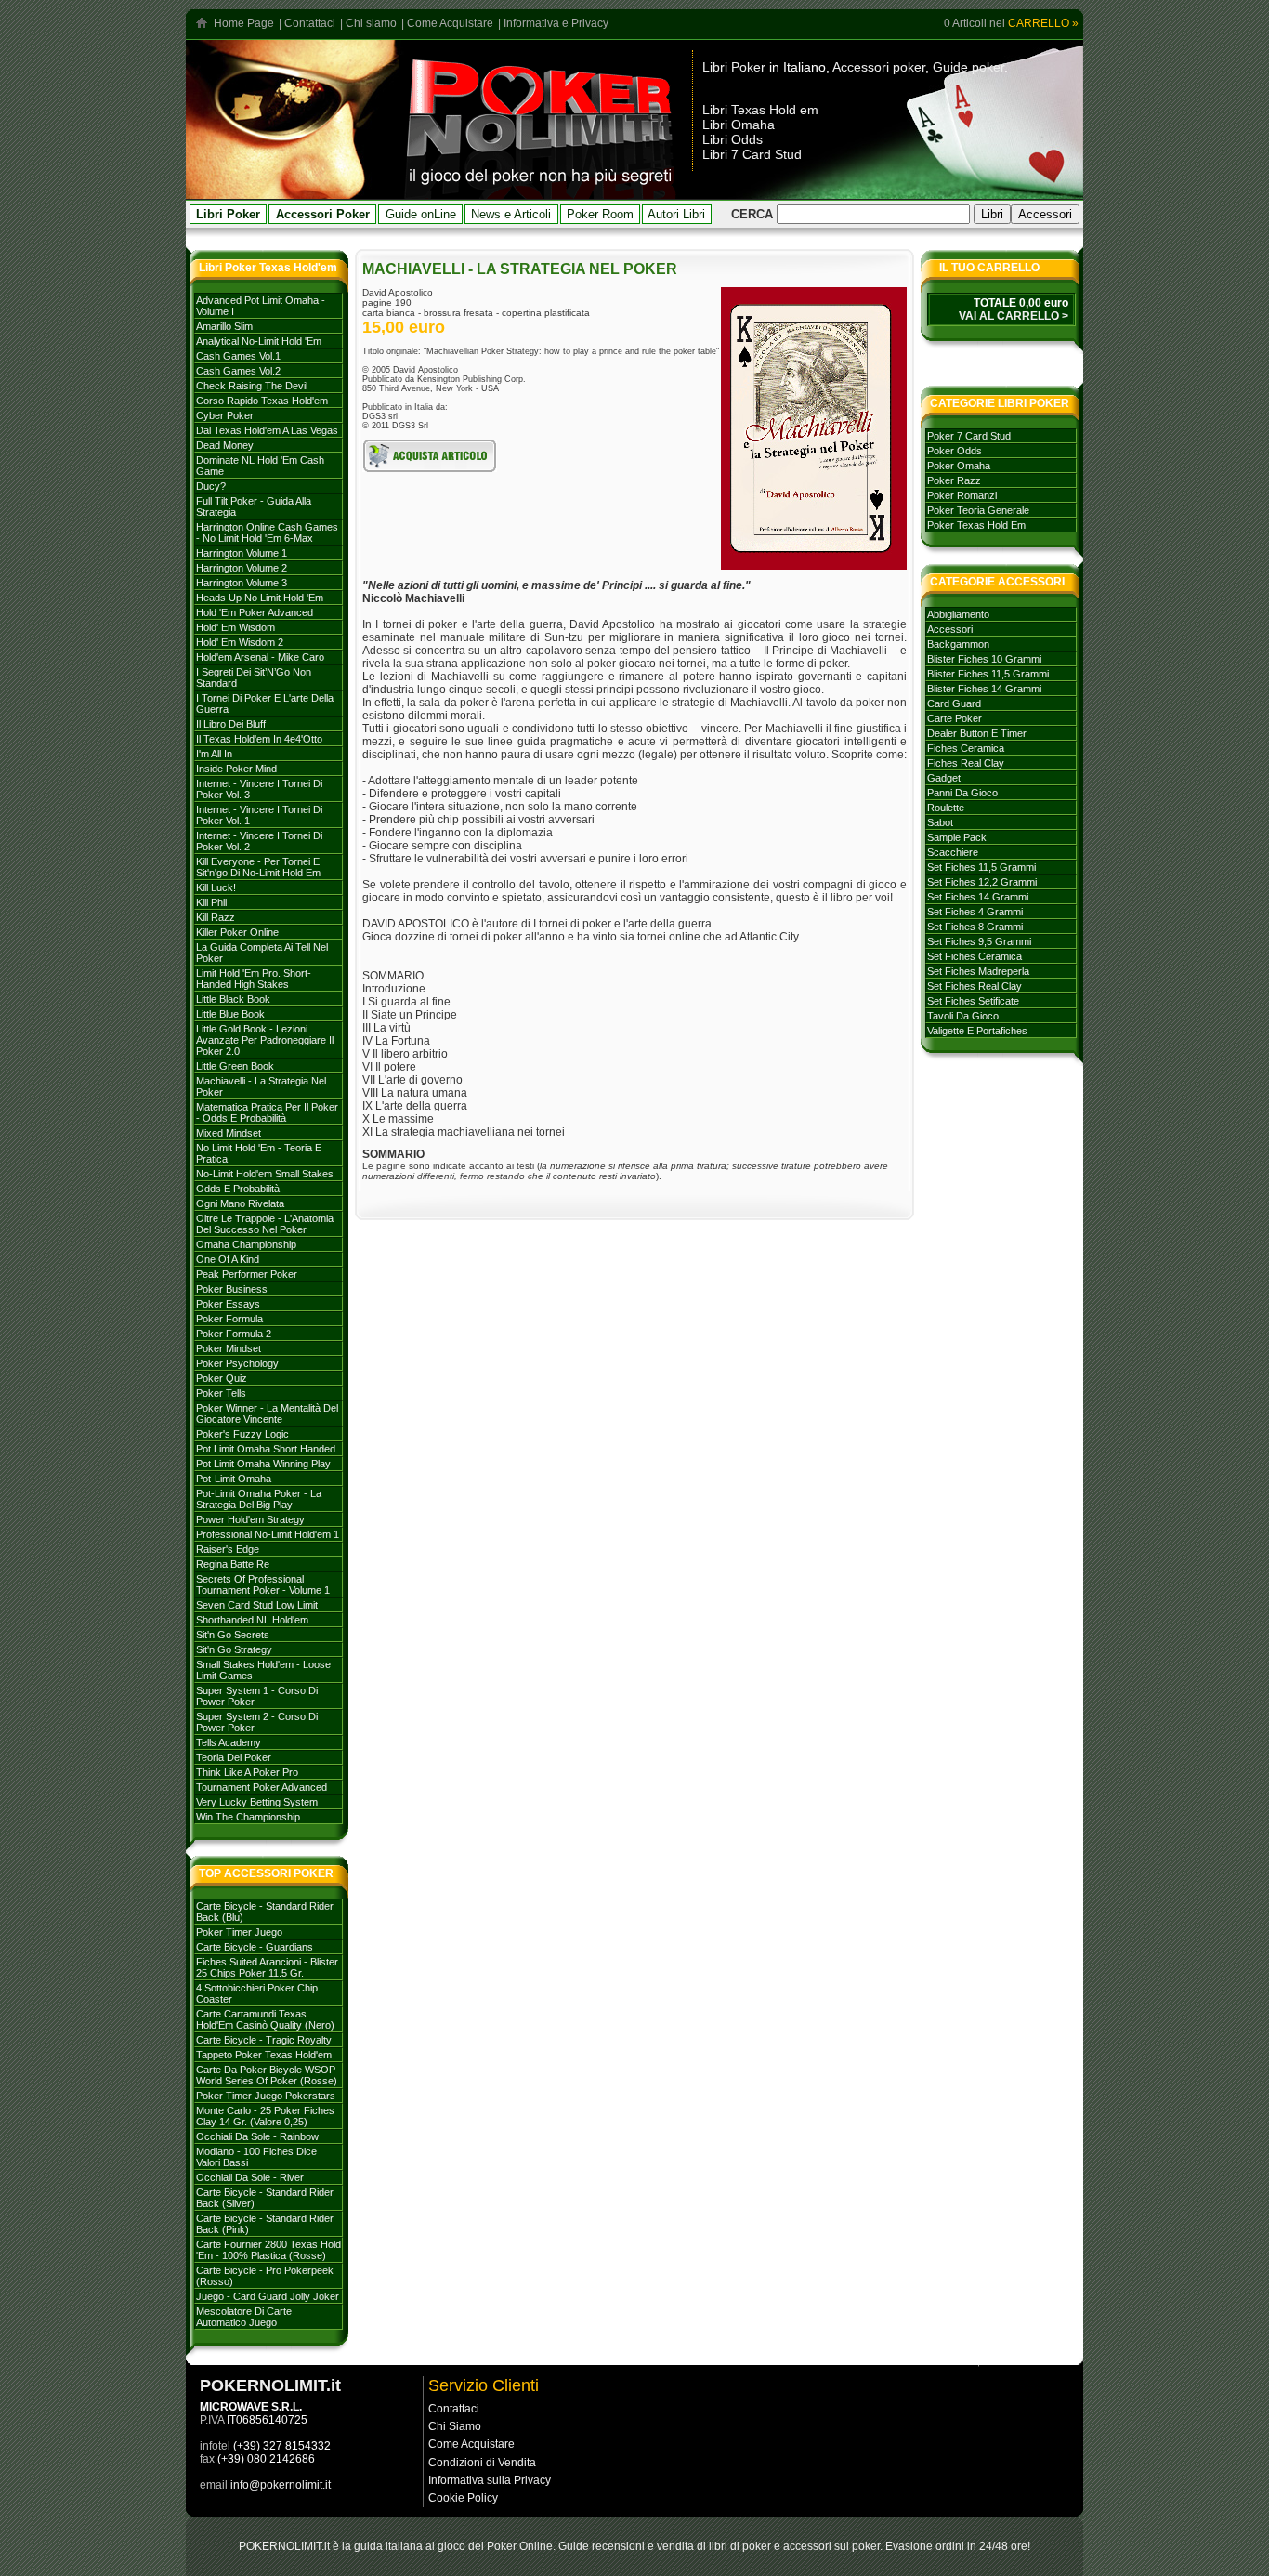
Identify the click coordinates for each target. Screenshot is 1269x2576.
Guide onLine (421, 214)
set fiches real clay (975, 986)
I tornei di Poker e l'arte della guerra (265, 703)
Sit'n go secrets (233, 1635)
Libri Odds (733, 139)
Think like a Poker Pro (247, 1772)
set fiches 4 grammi (975, 912)
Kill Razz (216, 917)
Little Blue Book (230, 1014)
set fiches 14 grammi (978, 897)
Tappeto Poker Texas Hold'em (264, 2055)
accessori (950, 629)
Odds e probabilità (238, 1189)
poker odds (955, 451)
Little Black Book (233, 999)
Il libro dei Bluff (231, 724)
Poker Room (600, 214)
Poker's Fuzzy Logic (242, 1434)
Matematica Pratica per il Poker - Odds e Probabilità (267, 1112)
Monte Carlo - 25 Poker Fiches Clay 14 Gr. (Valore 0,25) (265, 2116)
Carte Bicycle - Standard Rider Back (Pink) (265, 2224)
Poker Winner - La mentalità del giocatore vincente (267, 1413)
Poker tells (221, 1393)
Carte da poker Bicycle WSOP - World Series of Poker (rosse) (269, 2075)
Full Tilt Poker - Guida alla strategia (254, 506)
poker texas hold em (976, 525)
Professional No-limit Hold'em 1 (268, 1534)
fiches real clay (966, 763)
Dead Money (225, 445)
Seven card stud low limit (257, 1605)
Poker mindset (229, 1348)
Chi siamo (371, 23)
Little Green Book (235, 1066)
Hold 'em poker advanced (255, 612)
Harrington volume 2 (242, 568)
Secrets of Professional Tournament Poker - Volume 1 (263, 1584)
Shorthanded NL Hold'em (252, 1620)
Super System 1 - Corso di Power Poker (257, 1696)
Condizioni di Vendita (482, 2463)
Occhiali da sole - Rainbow (257, 2136)
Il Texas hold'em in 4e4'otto (259, 739)
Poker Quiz (222, 1378)
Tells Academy (229, 1742)
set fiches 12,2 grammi (982, 882)
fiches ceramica (966, 748)
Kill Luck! (216, 887)
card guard (954, 703)
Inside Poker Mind (236, 769)
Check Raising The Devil (252, 386)
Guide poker (968, 67)
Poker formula (229, 1319)
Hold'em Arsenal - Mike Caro (260, 657)
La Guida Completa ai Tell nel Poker (262, 953)
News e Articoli (511, 214)
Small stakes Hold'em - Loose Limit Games (263, 1670)
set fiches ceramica (975, 956)
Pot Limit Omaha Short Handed (266, 1449)
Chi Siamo (455, 2426)
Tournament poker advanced (262, 1787)
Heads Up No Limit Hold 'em (260, 598)
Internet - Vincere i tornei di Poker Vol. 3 (259, 789)
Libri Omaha (739, 125)
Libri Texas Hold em (760, 110)
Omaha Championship (246, 1244)
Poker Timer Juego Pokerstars (266, 2096)
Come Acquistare (450, 23)
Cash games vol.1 (238, 356)
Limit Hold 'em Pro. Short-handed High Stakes (254, 979)
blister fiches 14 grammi (984, 689)
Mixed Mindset (229, 1133)
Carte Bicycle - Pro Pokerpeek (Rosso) (265, 2276)
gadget (944, 778)
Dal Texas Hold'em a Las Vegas (267, 430)
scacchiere (953, 852)
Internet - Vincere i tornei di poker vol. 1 (259, 815)
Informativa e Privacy (556, 23)
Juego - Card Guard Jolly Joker (268, 2296)
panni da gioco (962, 793)
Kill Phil (211, 902)
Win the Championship (248, 1817)
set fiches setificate (973, 1001)
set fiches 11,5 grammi (981, 867)
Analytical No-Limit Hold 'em (259, 341)
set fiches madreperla (978, 971)
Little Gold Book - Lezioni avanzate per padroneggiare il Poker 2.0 (265, 1040)
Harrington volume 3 (242, 583)
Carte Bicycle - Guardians (255, 1947)
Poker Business (232, 1289)
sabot (940, 822)
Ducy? (211, 486)
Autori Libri (676, 214)
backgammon (958, 644)
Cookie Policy (463, 2498)
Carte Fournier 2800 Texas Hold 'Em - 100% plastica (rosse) (268, 2250)
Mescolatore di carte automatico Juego (244, 2317)
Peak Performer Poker (247, 1274)
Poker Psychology (237, 1363)
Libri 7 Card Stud (752, 154)
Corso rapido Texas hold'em (262, 401)
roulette (946, 808)
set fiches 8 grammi (975, 927)
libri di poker (740, 2546)
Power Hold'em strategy (250, 1519)
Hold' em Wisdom (235, 627)
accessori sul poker (831, 2546)
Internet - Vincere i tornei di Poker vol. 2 (259, 841)
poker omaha (959, 466)
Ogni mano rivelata (240, 1203)
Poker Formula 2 (234, 1334)
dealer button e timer (977, 733)
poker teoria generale (978, 510)
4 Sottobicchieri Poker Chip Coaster (257, 1993)
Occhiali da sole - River (250, 2177)
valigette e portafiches (977, 1031)
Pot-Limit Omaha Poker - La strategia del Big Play (259, 1499)
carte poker (955, 718)
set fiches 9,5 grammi (979, 941)
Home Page (244, 23)
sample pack (957, 837)
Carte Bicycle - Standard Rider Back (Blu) (265, 1912)
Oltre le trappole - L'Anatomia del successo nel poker (265, 1224)
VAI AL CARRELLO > (1014, 316)
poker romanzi (962, 495)
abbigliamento (958, 614)
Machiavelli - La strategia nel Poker (261, 1086)
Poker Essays (228, 1304)
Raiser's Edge (228, 1549)
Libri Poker (734, 67)
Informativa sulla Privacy (490, 2480)
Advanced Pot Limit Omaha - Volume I (261, 306)
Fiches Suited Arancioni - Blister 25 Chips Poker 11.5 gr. (267, 1967)
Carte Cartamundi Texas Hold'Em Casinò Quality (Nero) (265, 2019)
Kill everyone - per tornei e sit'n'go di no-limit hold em (258, 867)
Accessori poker (879, 67)
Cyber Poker (225, 415)
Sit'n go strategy (234, 1649)
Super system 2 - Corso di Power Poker (257, 1722)
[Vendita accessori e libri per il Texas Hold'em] (541, 194)
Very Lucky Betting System (257, 1802)
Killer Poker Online (237, 932)
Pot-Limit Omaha (234, 1479)
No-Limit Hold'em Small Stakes (265, 1174)
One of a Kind (228, 1259)
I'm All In (214, 754)
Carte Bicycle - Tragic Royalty (264, 2040)
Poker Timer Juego (239, 1932)
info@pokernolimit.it (281, 2485)
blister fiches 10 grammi (984, 659)
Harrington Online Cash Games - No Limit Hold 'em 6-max (267, 532)
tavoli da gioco (963, 1016)
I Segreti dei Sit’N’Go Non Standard (254, 677)
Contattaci (310, 23)
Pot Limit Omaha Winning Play (263, 1464)
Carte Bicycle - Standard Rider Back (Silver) (265, 2198)
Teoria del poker (234, 1757)
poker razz (954, 480)
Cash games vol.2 (238, 371)
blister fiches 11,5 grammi (988, 674)
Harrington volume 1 (242, 553)
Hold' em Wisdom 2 (240, 642)
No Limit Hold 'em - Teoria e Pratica (259, 1153)
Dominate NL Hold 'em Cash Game (260, 466)
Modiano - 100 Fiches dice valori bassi (256, 2157)
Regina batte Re (233, 1564)
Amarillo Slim (224, 326)
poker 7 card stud (969, 436)
